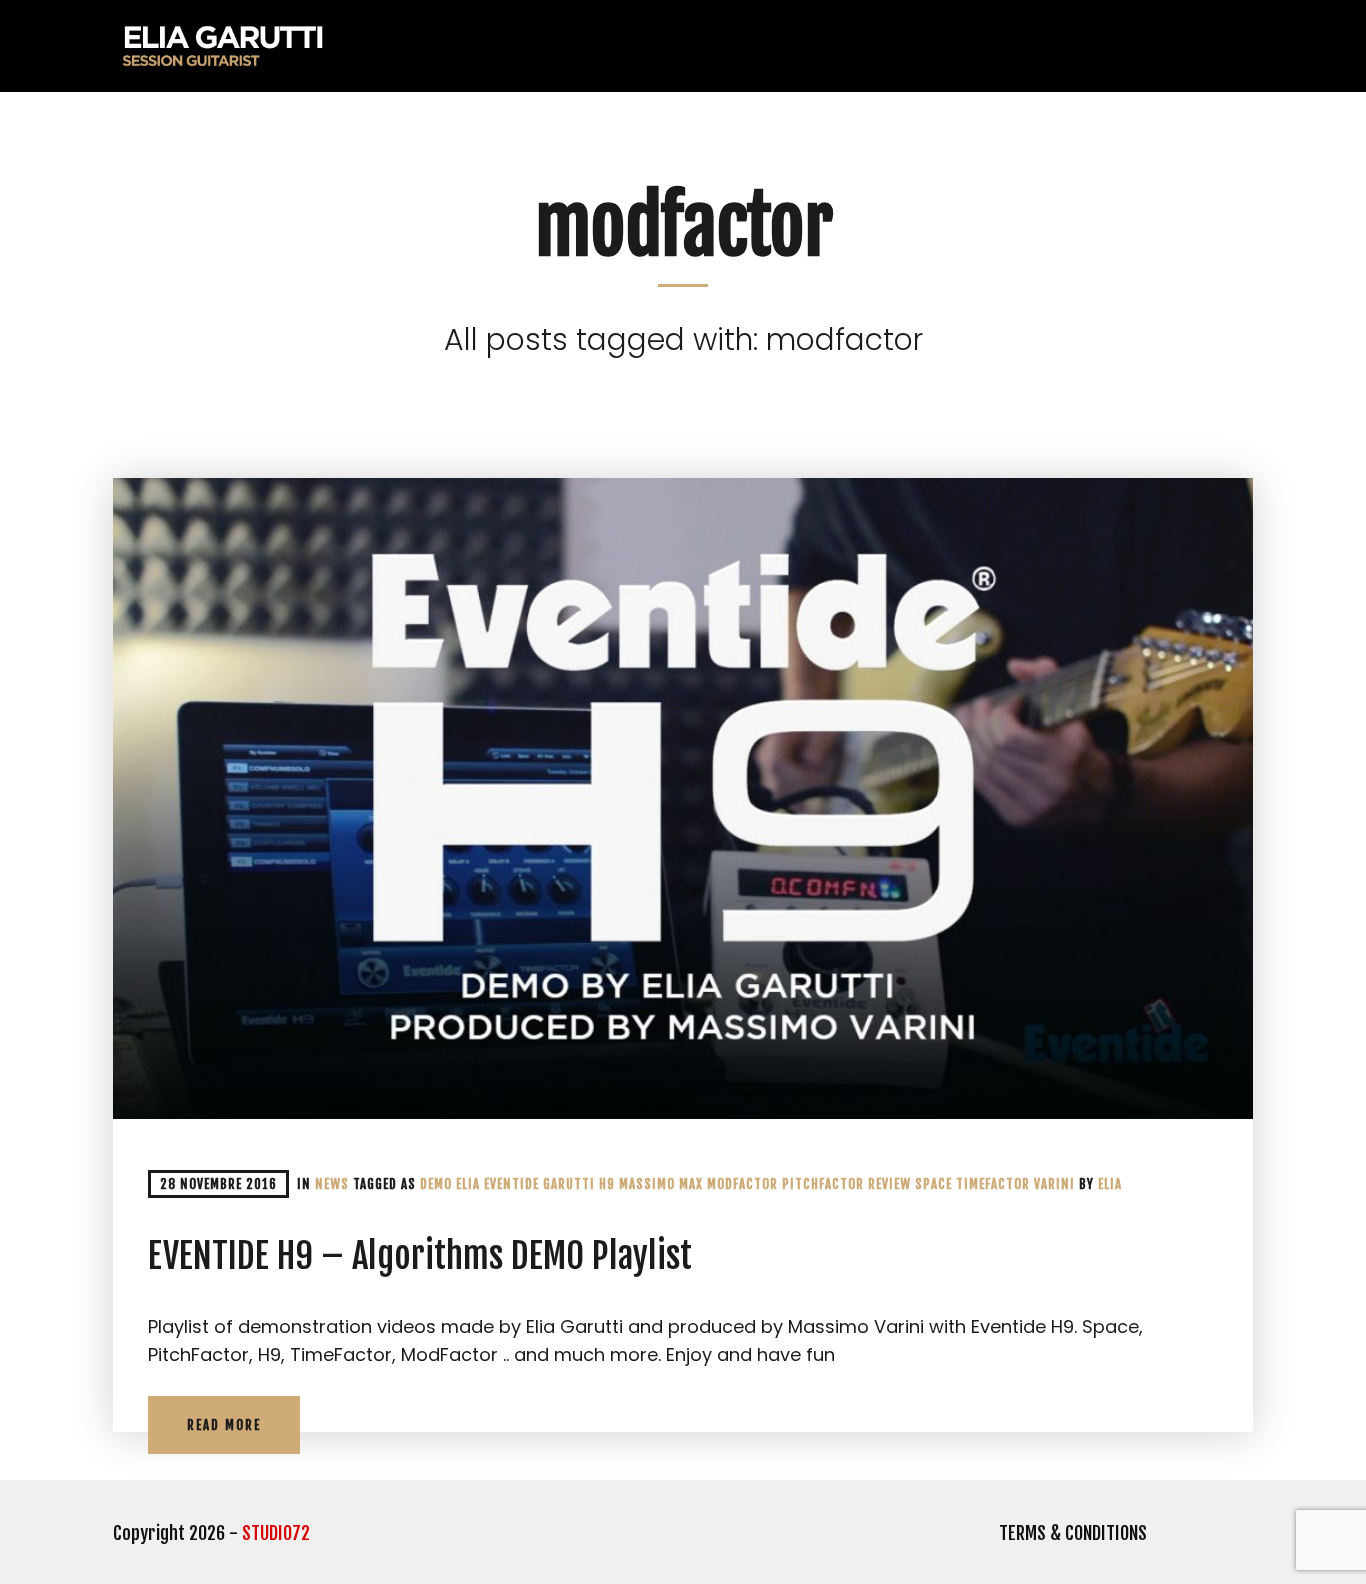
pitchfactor (823, 1184)
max (691, 1184)
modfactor (742, 1184)
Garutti (569, 1184)
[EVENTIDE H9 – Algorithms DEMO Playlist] (683, 798)
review (889, 1184)
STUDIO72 (276, 1533)
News (332, 1184)
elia (1110, 1184)
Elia (468, 1184)
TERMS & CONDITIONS (1073, 1533)
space (933, 1184)
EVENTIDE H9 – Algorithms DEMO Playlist (420, 1256)
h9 (607, 1184)
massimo (647, 1184)
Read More (224, 1425)
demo (436, 1184)
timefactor (993, 1184)
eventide (511, 1184)
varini (1054, 1184)
